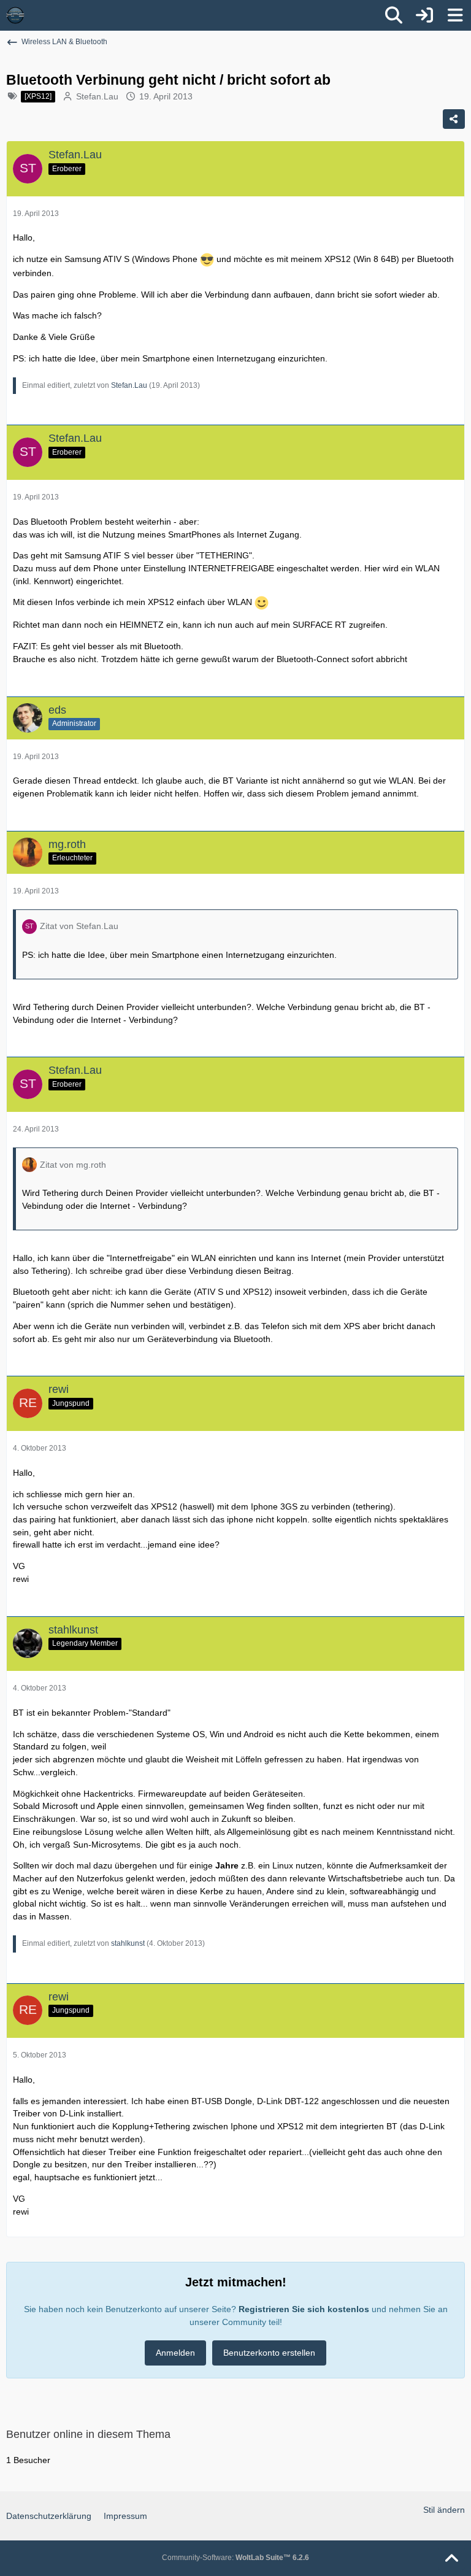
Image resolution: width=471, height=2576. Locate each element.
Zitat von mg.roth (73, 1165)
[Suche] (394, 15)
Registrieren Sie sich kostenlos (304, 2309)
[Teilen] (454, 119)
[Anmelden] (424, 15)
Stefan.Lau (97, 96)
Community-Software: (235, 2558)
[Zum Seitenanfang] (451, 2559)
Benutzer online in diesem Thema (88, 2434)
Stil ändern (444, 2510)
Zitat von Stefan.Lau (79, 926)
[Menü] (455, 15)
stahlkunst (128, 1943)
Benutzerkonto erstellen (269, 2353)
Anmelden (175, 2353)
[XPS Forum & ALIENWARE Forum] (15, 15)
